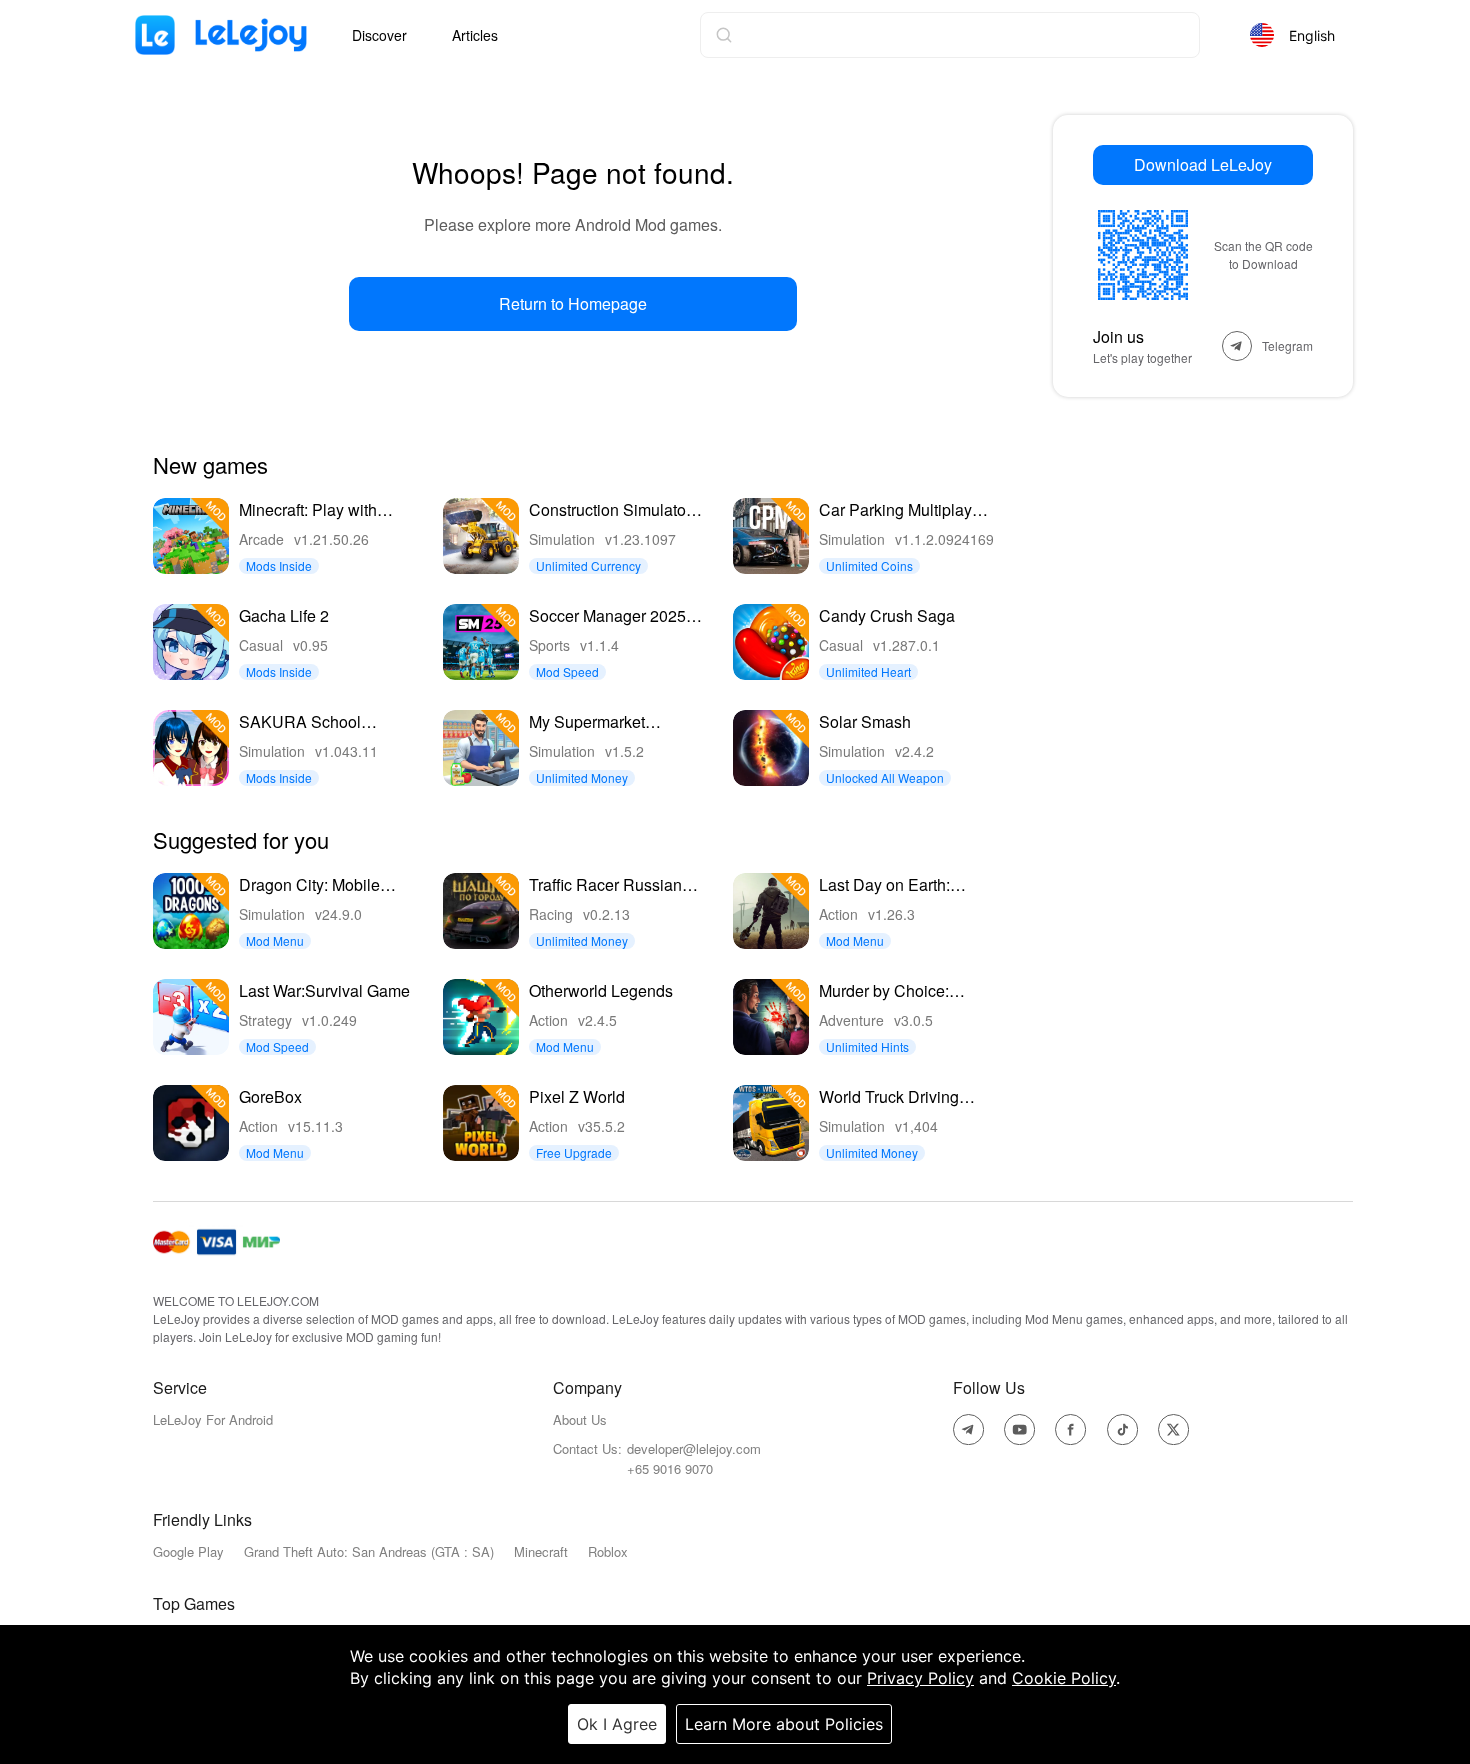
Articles (475, 35)
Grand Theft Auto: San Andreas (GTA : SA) (369, 1551)
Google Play (188, 1551)
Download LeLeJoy (1203, 164)
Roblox (608, 1551)
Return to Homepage (573, 303)
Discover (379, 35)
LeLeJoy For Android (213, 1419)
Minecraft (541, 1551)
